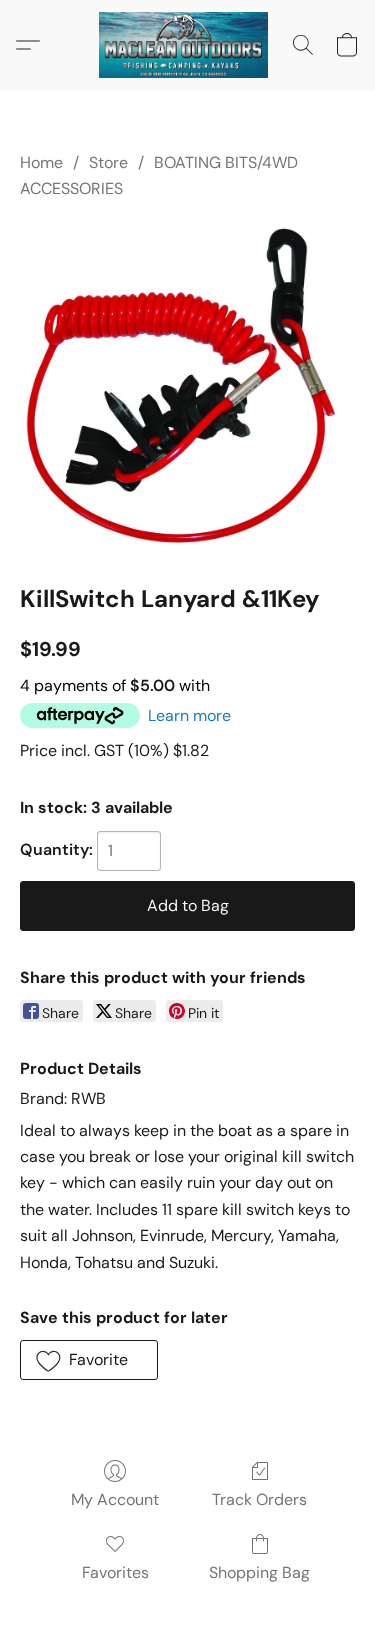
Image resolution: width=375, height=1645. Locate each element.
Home (41, 162)
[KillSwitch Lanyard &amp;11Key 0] (187, 388)
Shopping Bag (259, 1572)
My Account (115, 1499)
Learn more (189, 715)
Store (108, 162)
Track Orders (259, 1499)
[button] (188, 45)
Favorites (115, 1572)
